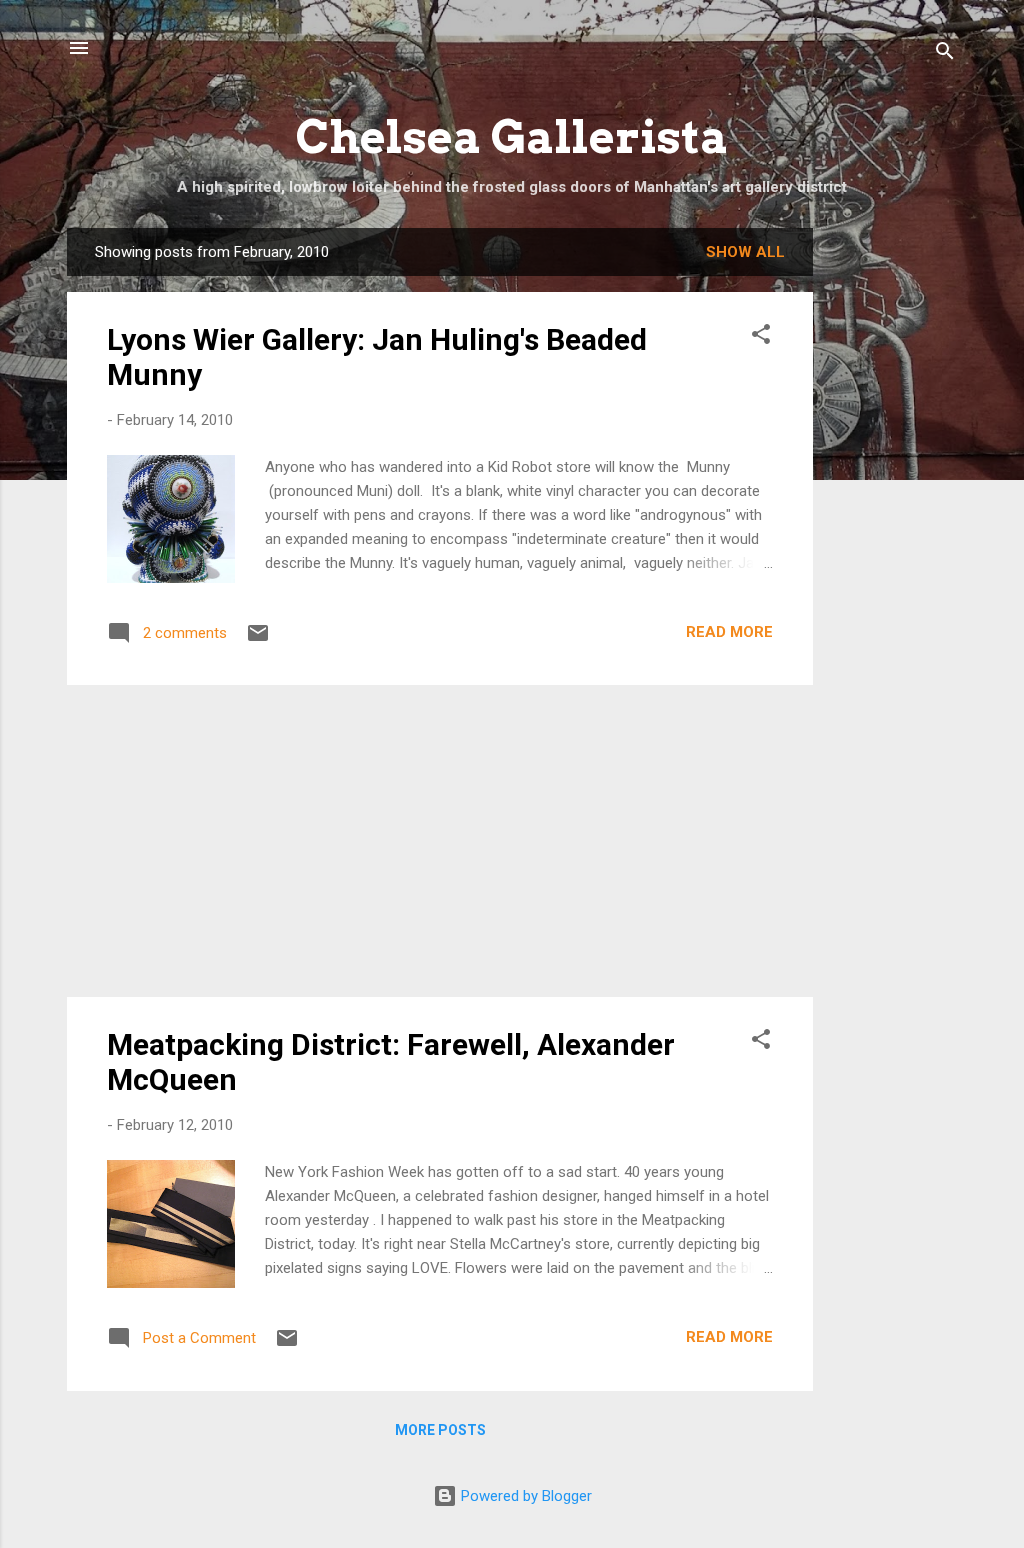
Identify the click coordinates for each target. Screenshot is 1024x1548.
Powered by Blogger (524, 1496)
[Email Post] (258, 640)
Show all (745, 252)
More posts (440, 1430)
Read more (729, 632)
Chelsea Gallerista (512, 137)
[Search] (945, 54)
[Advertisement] (893, 528)
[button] (761, 337)
